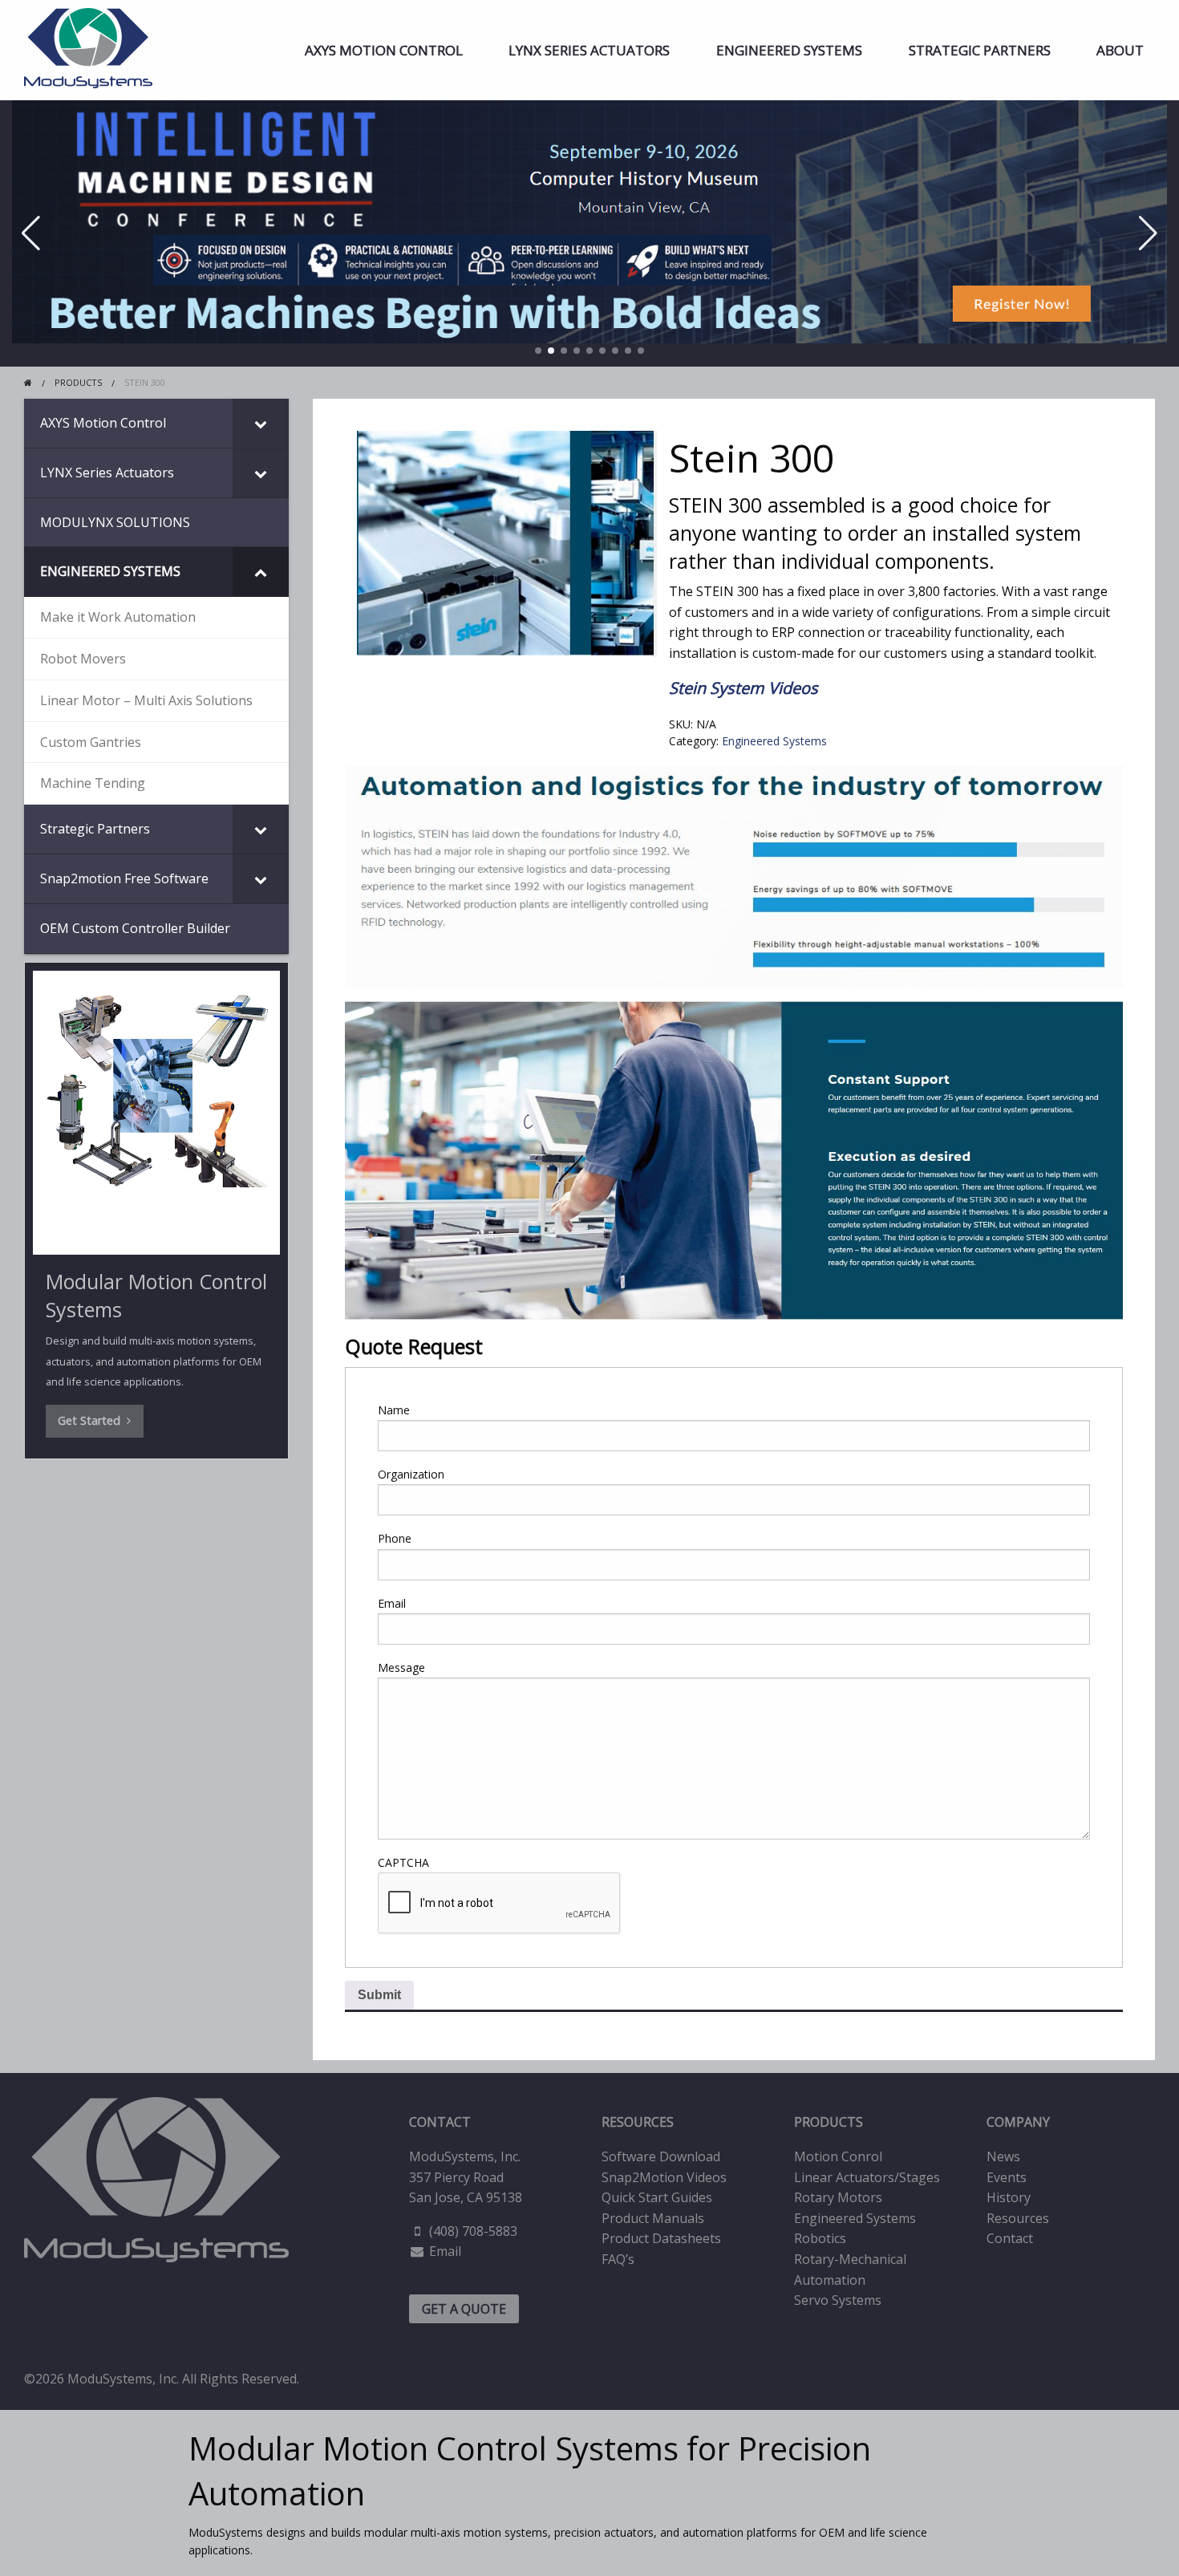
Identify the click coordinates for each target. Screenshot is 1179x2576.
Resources (1018, 2218)
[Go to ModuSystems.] (28, 382)
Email (392, 1603)
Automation (830, 2280)
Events (1007, 2177)
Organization (411, 1474)
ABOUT (1120, 50)
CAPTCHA (403, 1862)
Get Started (92, 1420)
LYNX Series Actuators (589, 50)
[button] (538, 351)
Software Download (661, 2156)
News (1003, 2156)
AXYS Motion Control (384, 50)
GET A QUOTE (464, 2309)
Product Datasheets (661, 2238)
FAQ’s (618, 2259)
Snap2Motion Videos (664, 2177)
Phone (395, 1538)
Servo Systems (838, 2300)
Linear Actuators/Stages (867, 2177)
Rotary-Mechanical (850, 2259)
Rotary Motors (838, 2197)
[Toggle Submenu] (261, 423)
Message (401, 1667)
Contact (1010, 2238)
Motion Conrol (838, 2156)
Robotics (820, 2238)
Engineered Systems (789, 50)
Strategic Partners (980, 50)
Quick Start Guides (657, 2197)
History (1009, 2197)
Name (394, 1410)
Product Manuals (653, 2218)
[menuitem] (384, 50)
